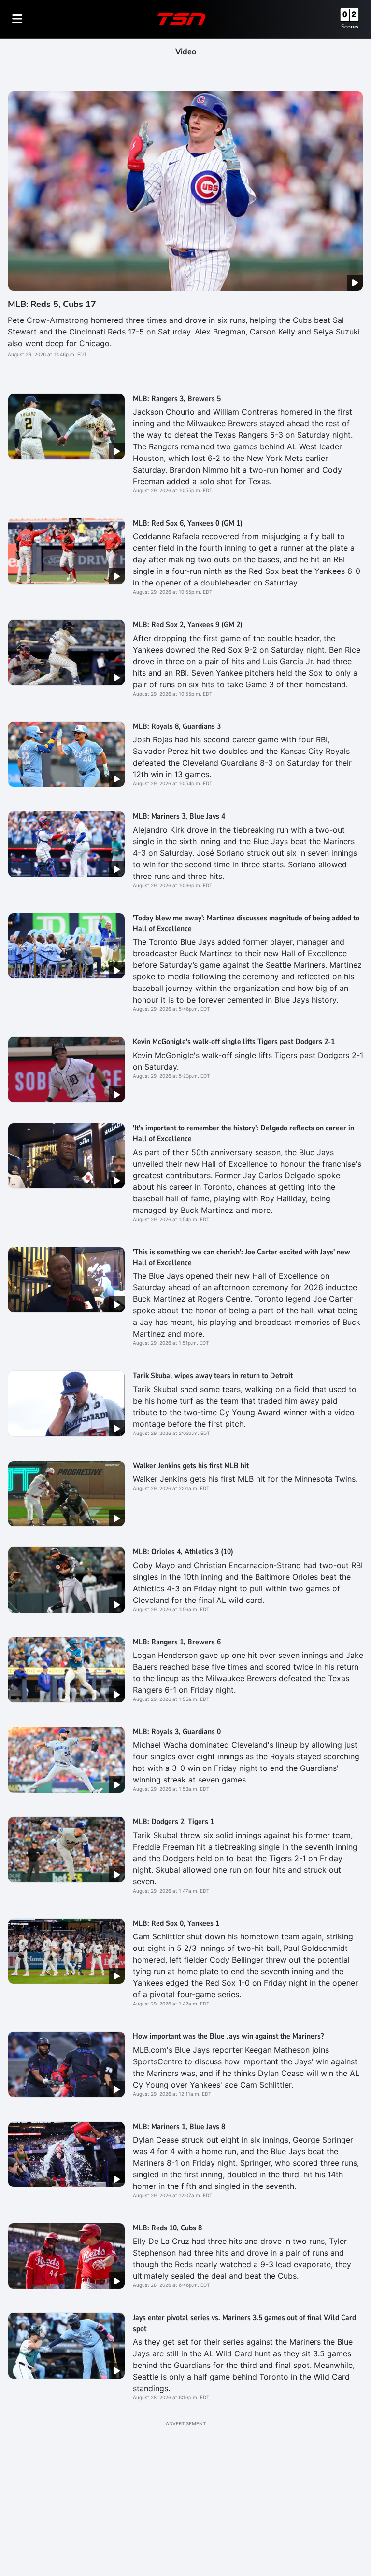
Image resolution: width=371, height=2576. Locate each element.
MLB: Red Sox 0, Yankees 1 (176, 1923)
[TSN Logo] (182, 19)
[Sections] (17, 19)
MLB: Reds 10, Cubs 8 (167, 2228)
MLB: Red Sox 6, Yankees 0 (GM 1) (188, 523)
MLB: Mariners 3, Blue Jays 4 (179, 816)
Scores (350, 27)
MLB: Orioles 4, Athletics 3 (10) (183, 1552)
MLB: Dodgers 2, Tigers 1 (173, 1822)
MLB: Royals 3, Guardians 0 (177, 1732)
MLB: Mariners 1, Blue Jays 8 (179, 2127)
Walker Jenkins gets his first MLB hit (191, 1466)
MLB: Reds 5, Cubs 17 (52, 304)
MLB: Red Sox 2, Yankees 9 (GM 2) (188, 625)
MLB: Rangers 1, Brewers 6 (177, 1642)
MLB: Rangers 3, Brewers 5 (177, 399)
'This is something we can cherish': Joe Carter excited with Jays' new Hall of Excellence (242, 1257)
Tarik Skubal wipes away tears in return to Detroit (213, 1376)
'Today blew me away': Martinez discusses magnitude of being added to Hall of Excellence (246, 923)
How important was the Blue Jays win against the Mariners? (228, 2036)
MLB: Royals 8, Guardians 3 (177, 726)
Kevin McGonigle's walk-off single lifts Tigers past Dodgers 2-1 (234, 1042)
